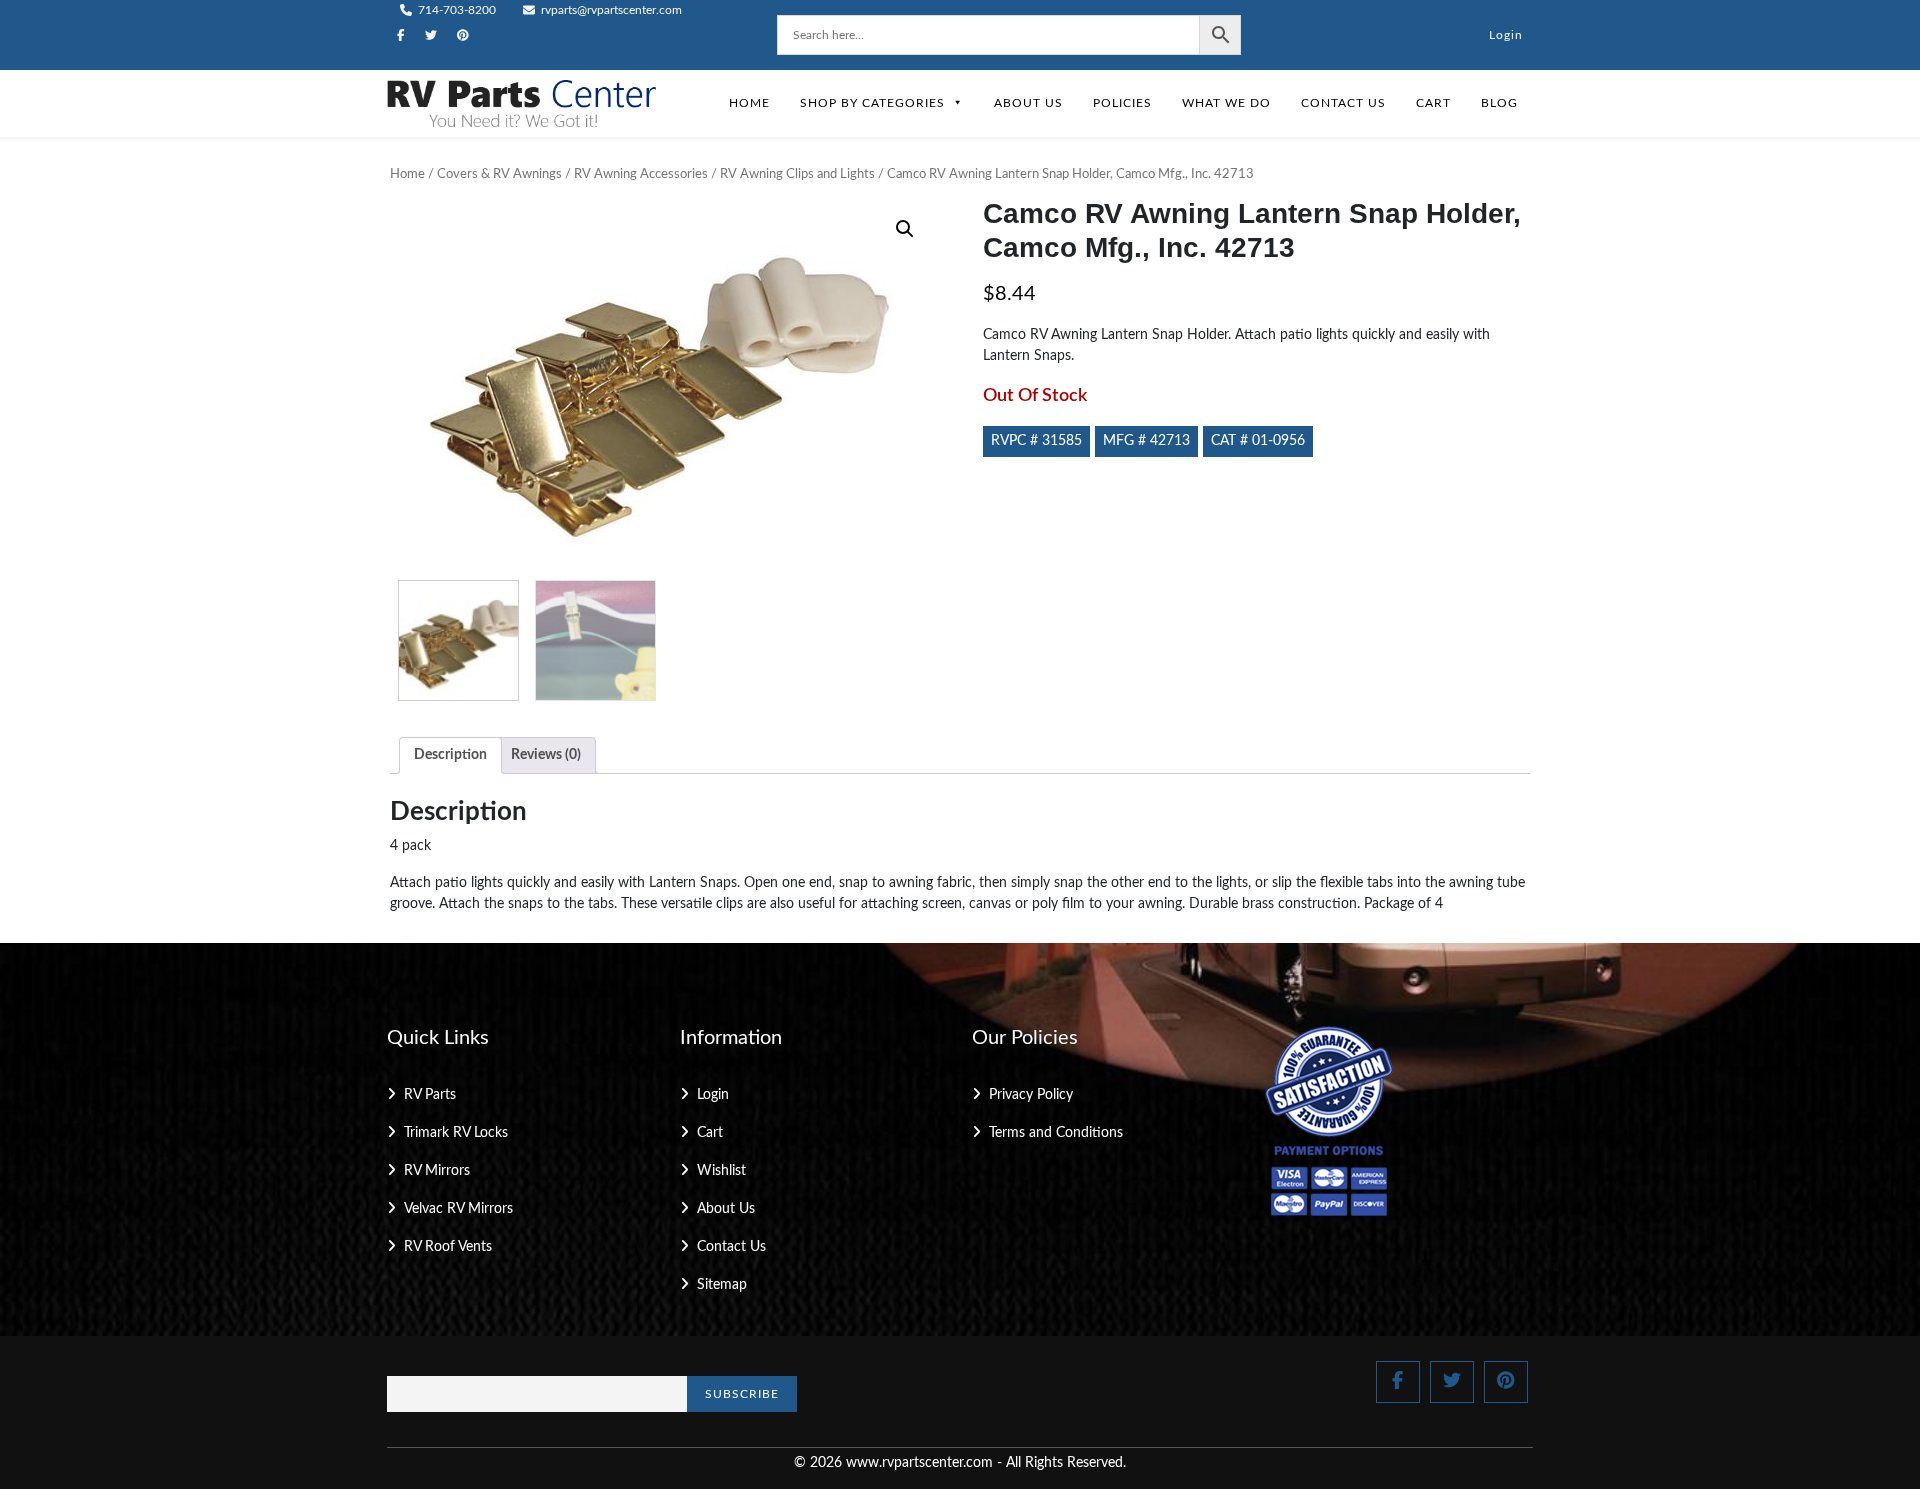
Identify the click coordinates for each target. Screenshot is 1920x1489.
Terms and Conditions (1056, 1133)
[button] (905, 229)
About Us (1028, 103)
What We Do (1226, 103)
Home (749, 103)
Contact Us (1343, 103)
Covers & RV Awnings (499, 174)
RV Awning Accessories (641, 174)
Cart (1433, 103)
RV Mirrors (437, 1171)
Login (1506, 35)
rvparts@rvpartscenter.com (610, 10)
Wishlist (721, 1171)
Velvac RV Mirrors (458, 1209)
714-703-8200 (455, 10)
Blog (1499, 103)
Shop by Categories (872, 103)
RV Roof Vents (448, 1247)
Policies (1122, 103)
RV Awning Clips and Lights (797, 174)
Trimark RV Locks (456, 1133)
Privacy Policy (1031, 1095)
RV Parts (430, 1095)
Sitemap (722, 1285)
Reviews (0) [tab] (546, 755)
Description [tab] (450, 755)
